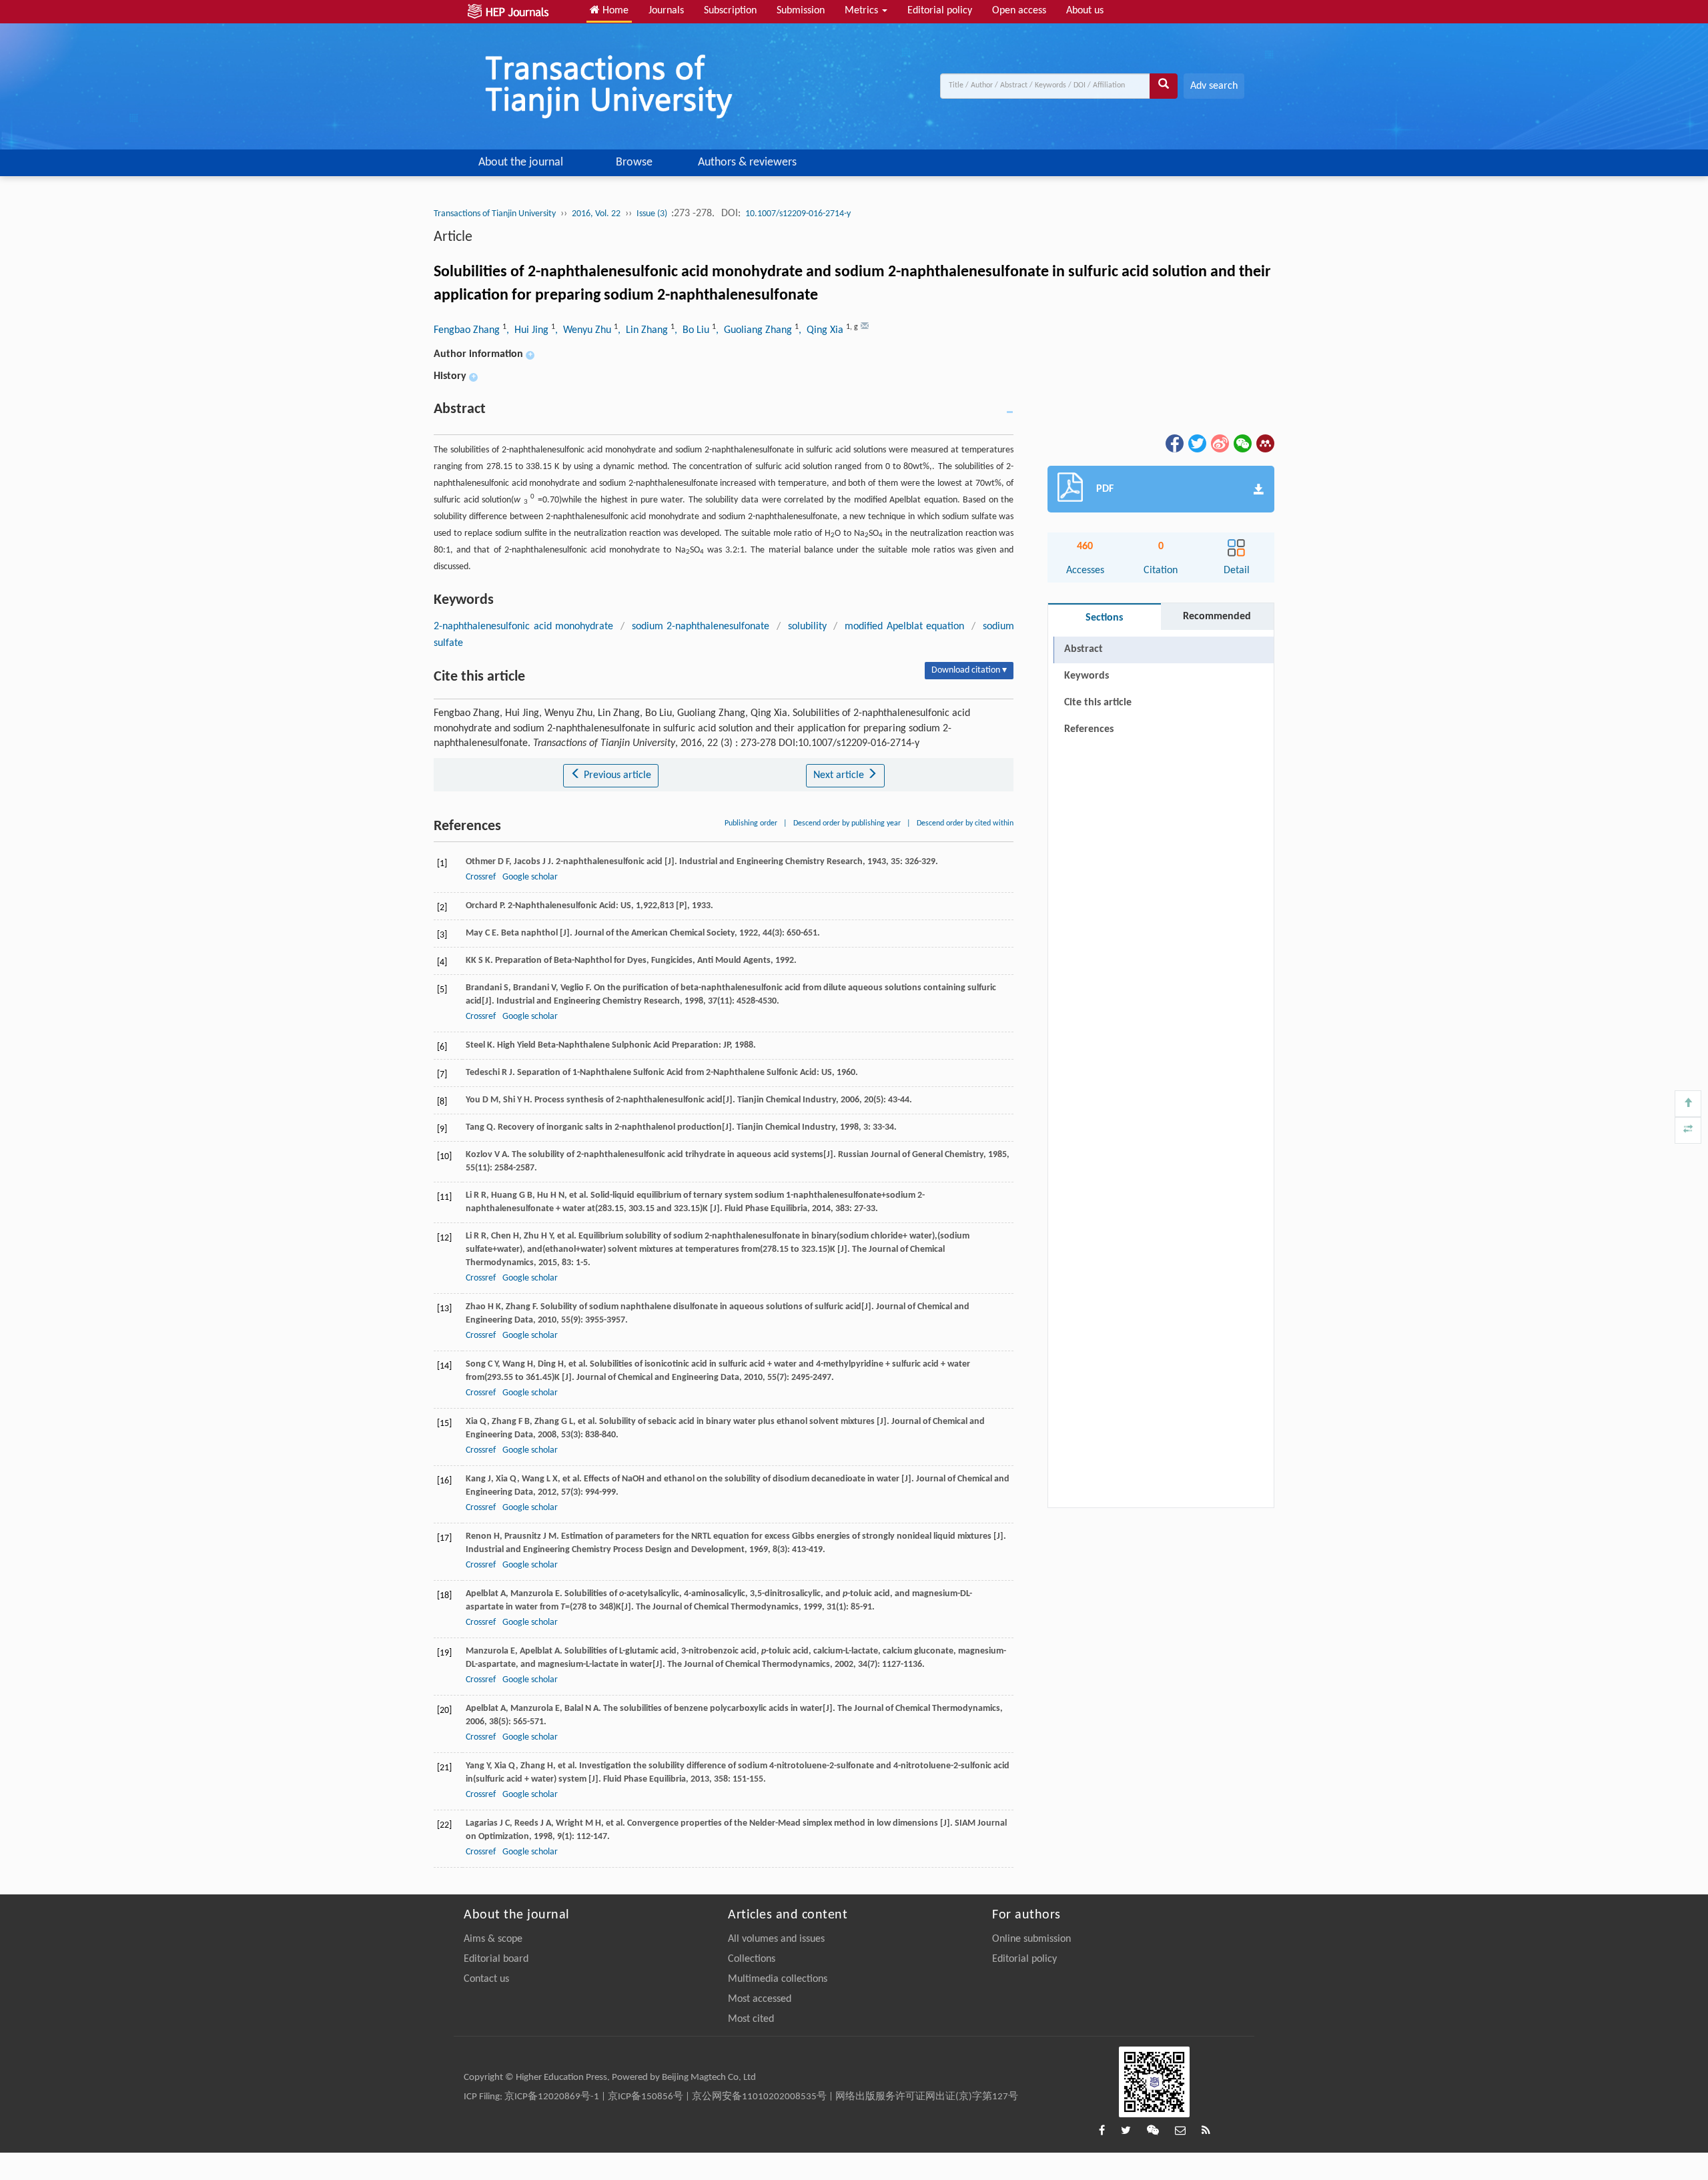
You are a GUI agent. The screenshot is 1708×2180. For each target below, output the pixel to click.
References (1089, 729)
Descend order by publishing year (847, 823)
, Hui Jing (529, 330)
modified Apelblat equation (904, 627)
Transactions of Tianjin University (495, 214)
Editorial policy (940, 11)
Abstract (1084, 649)
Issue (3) (653, 214)
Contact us (486, 1979)
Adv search (1214, 86)
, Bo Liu (693, 330)
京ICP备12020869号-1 (552, 2097)
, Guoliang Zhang (755, 330)
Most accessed (760, 1999)
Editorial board (496, 1959)
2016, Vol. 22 (596, 214)
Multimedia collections (778, 1979)
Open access (1019, 11)
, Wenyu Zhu (584, 330)
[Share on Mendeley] (1264, 443)
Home (614, 11)
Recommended (1217, 617)
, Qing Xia (822, 330)
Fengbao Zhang (468, 330)
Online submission (1031, 1939)
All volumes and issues (776, 1939)
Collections (752, 1959)
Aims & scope (493, 1939)
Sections (1104, 618)
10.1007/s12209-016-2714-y (798, 214)
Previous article (616, 775)
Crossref (481, 877)
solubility (807, 627)
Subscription (730, 11)
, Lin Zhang (644, 330)
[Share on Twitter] (1196, 443)
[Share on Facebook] (1174, 443)
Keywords (1087, 676)
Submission (801, 11)
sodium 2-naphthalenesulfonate (701, 627)
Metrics (863, 11)
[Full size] (1688, 1130)
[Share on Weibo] (1219, 443)
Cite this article (1098, 703)
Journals (666, 11)
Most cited (751, 2019)
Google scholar (530, 877)
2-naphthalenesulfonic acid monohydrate (523, 627)
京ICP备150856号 (646, 2097)
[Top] (1688, 1104)
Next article (840, 775)
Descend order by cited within (965, 823)
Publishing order (751, 823)
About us (1085, 11)
